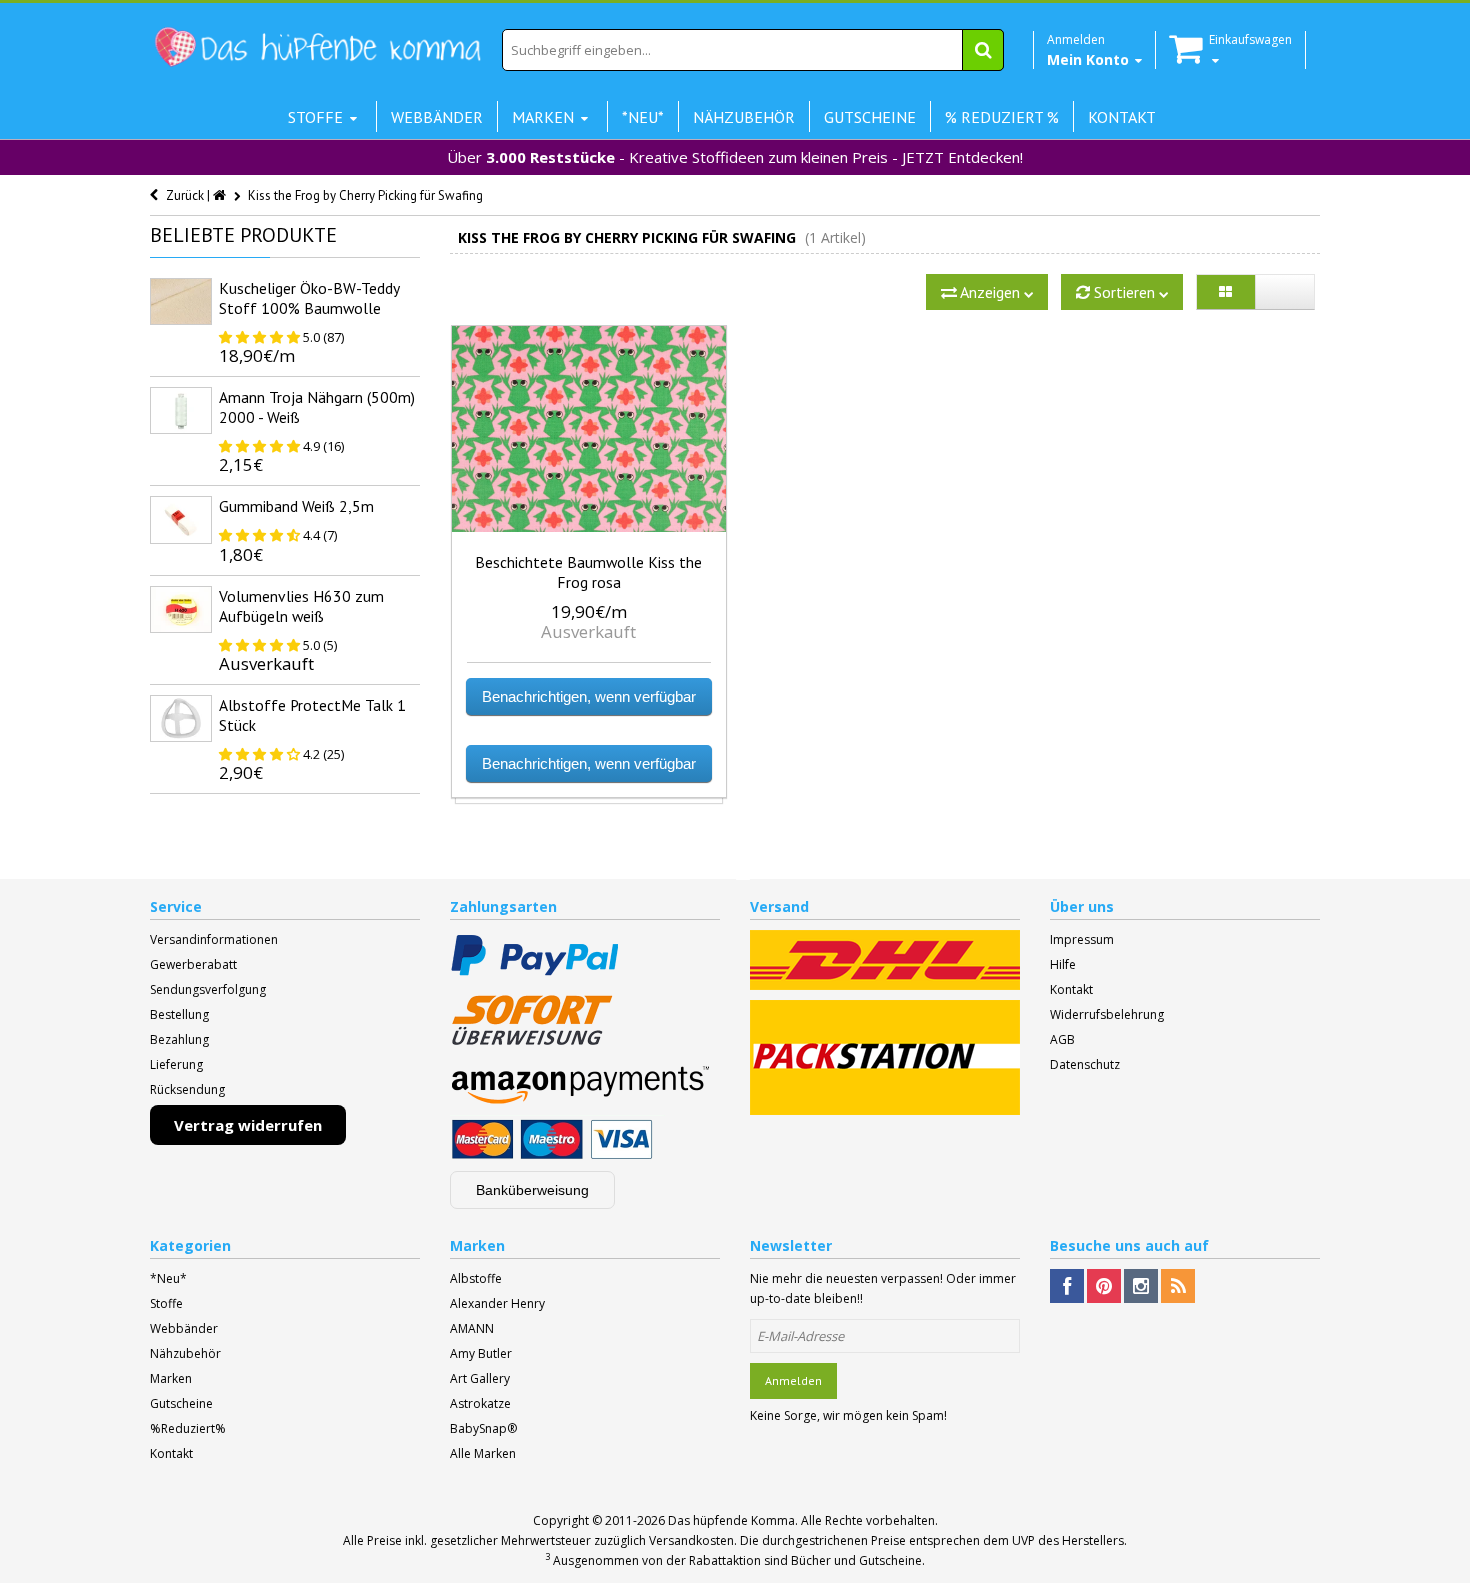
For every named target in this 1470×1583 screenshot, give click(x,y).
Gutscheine (181, 1403)
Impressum (1082, 939)
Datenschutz (1085, 1064)
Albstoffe (476, 1278)
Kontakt (1071, 989)
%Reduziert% (188, 1428)
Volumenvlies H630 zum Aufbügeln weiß (301, 606)
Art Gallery (480, 1378)
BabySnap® (483, 1428)
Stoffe (166, 1303)
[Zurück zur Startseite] (221, 195)
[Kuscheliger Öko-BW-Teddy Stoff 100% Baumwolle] (181, 301)
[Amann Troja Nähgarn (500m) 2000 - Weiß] (181, 410)
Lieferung (176, 1064)
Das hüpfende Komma (731, 1520)
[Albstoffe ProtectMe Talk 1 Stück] (181, 718)
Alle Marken (483, 1453)
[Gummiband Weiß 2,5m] (181, 519)
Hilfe (1063, 964)
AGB (1062, 1039)
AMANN (472, 1328)
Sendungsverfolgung (208, 989)
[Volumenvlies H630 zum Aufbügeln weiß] (181, 609)
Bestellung (179, 1014)
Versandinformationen (214, 939)
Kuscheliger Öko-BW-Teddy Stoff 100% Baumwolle (309, 298)
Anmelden (793, 1380)
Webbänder (184, 1328)
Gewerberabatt (193, 964)
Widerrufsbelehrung (1107, 1014)
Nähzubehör (185, 1353)
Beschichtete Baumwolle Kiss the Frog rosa (588, 572)
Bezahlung (179, 1039)
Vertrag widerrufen (248, 1125)
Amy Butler (481, 1353)
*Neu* (168, 1278)
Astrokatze (480, 1403)
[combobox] (753, 50)
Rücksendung (187, 1089)
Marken (171, 1378)
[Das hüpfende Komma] (317, 47)
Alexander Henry (497, 1303)
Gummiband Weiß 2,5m (296, 506)
